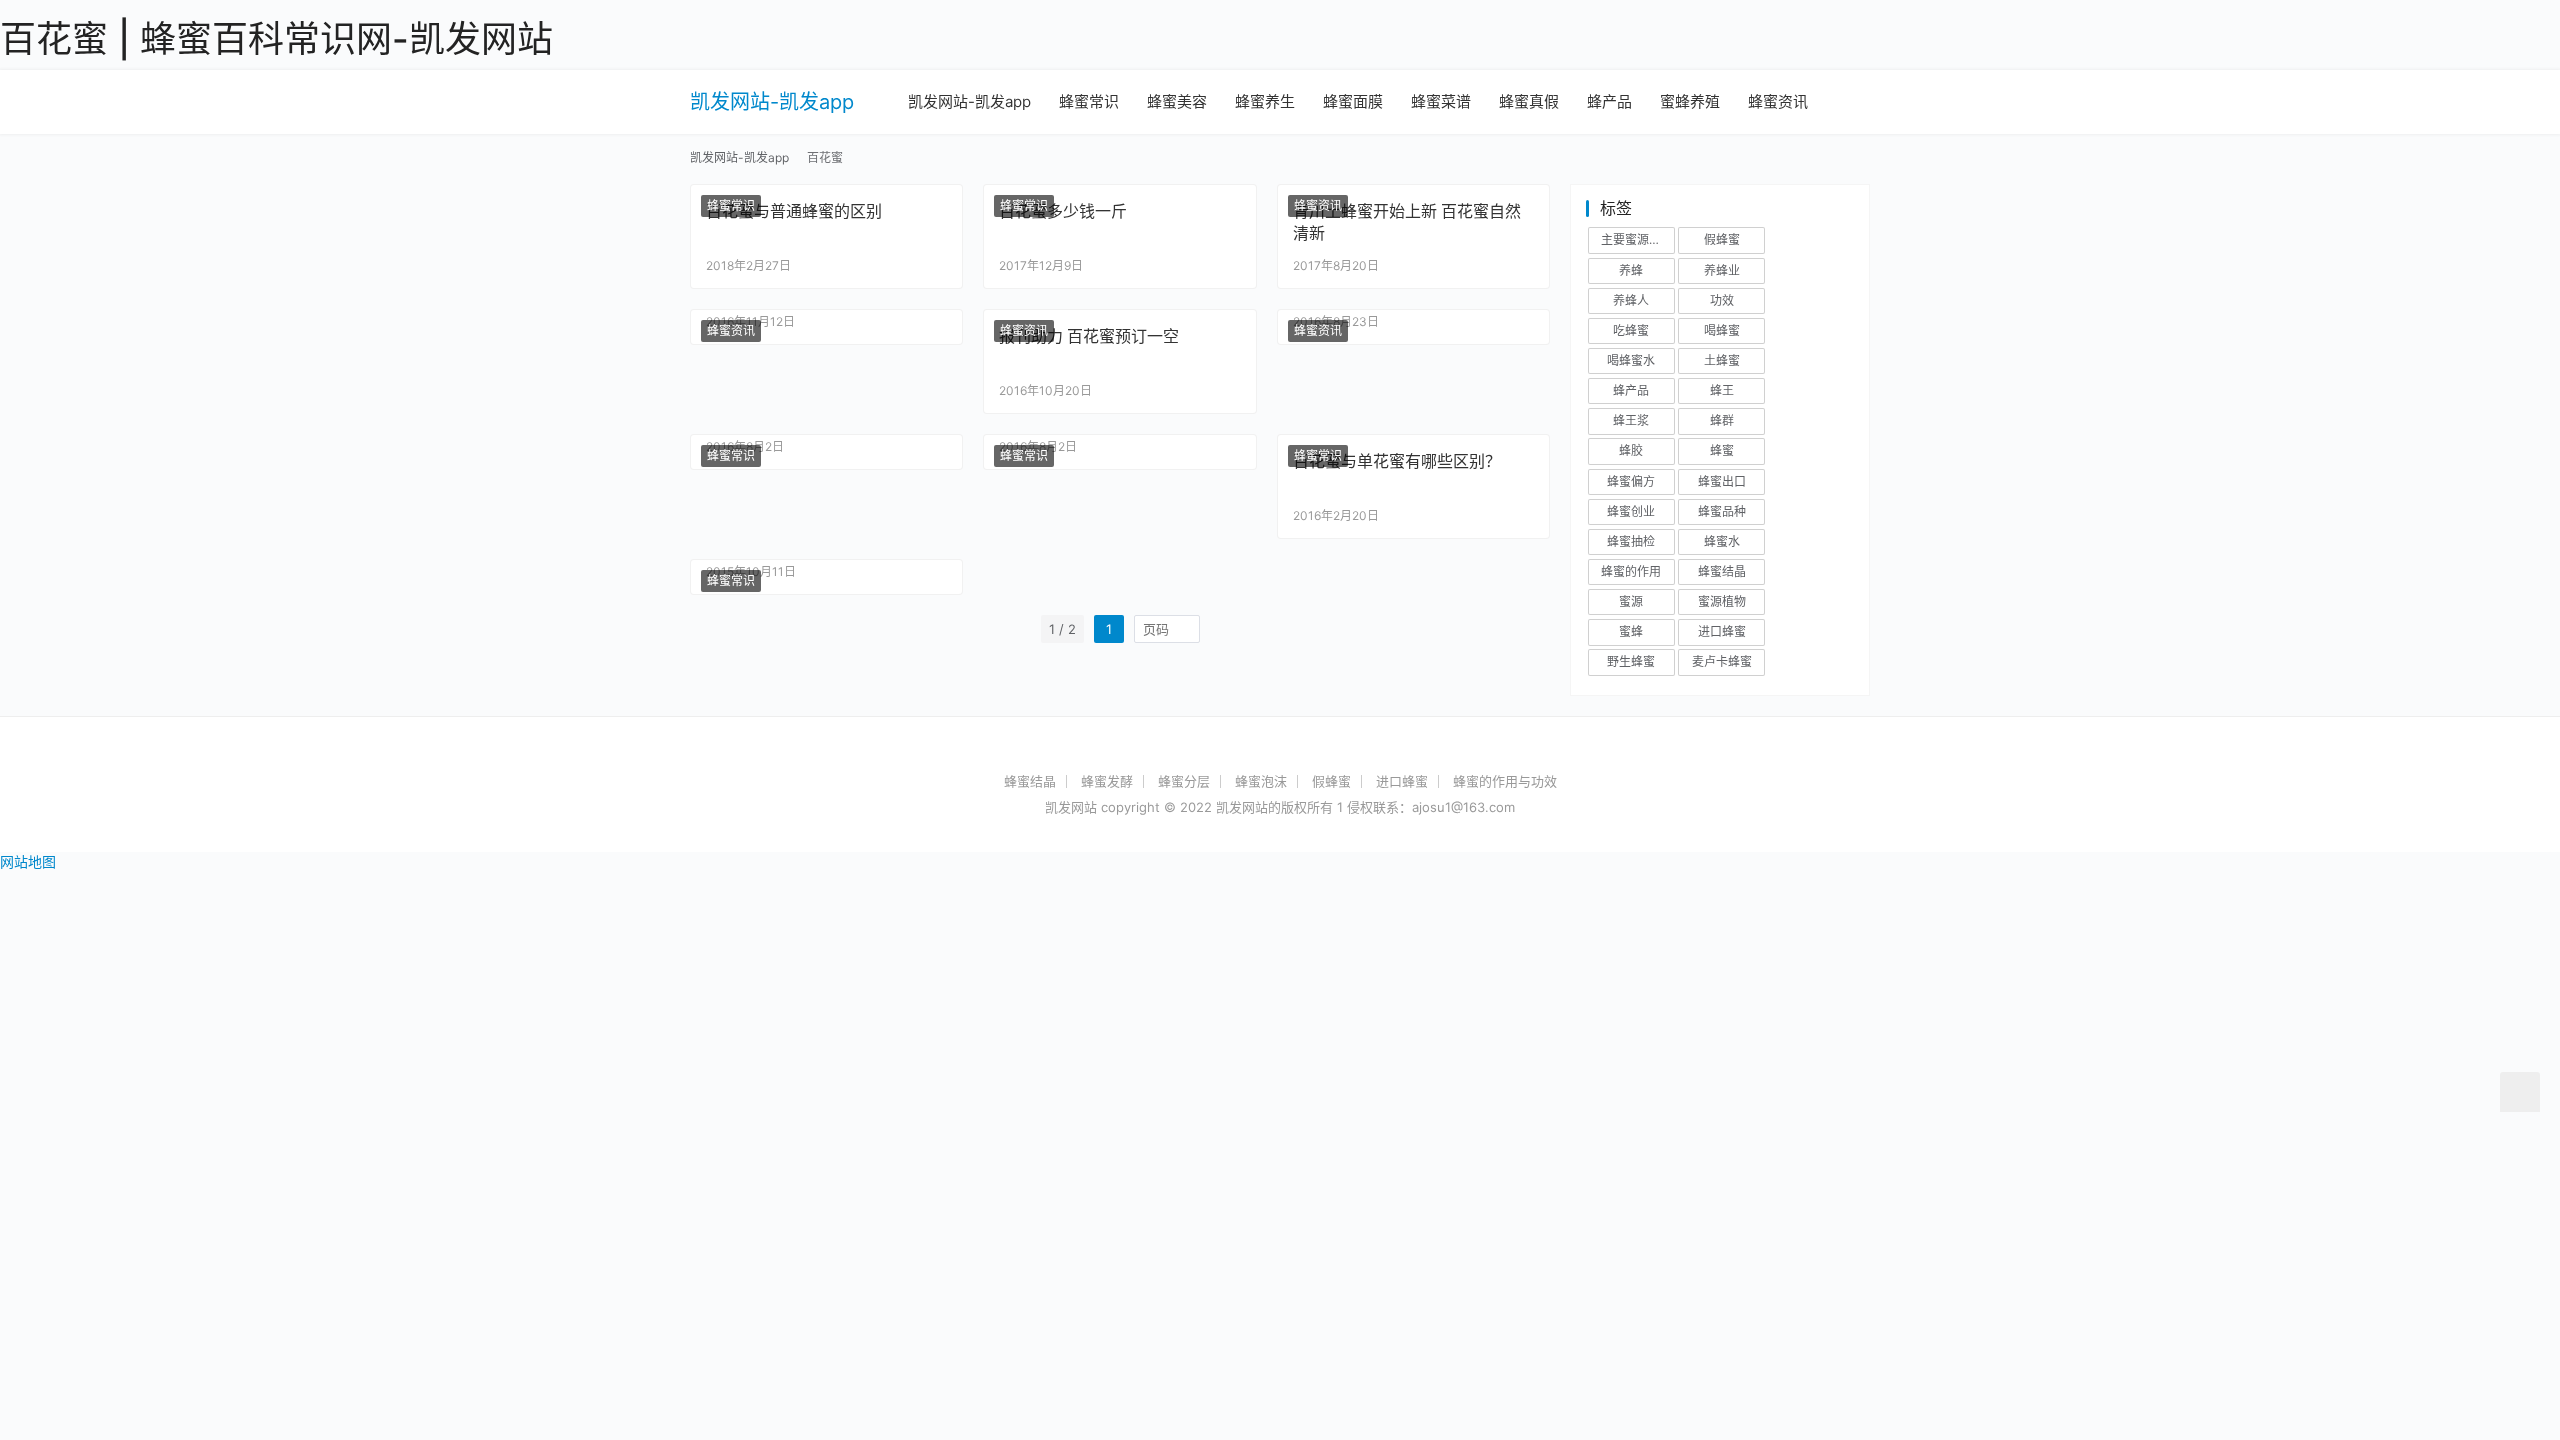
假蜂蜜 (1722, 239)
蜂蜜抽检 (1631, 541)
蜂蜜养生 (1265, 101)
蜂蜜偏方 (1631, 481)
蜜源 (1631, 601)
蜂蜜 (1722, 450)
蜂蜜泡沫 (1261, 781)
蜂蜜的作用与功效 (1505, 781)
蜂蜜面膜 (1353, 101)
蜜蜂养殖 (1690, 101)
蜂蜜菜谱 (1441, 101)
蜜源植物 (1722, 601)
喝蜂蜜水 (1631, 360)
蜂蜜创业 (1631, 511)
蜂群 (1722, 420)
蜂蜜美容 (1177, 101)
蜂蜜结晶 (1722, 571)
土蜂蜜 (1722, 360)
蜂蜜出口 (1722, 481)
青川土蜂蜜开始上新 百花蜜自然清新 (1407, 222)
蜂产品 (1609, 101)
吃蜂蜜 (1631, 330)
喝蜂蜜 (1722, 330)
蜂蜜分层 (1184, 781)
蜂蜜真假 (1529, 101)
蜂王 (1722, 390)
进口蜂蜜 (1722, 631)
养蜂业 (1722, 270)
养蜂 (1631, 270)
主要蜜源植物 (1637, 239)
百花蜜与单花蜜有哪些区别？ (1397, 461)
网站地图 (28, 861)
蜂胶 (1631, 450)
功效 (1722, 300)
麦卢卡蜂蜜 (1722, 661)
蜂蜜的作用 (1631, 571)
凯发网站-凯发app (772, 102)
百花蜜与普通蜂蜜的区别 (794, 211)
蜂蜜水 (1722, 541)
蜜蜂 (1631, 631)
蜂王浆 (1631, 420)
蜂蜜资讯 (1778, 101)
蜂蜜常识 (1089, 101)
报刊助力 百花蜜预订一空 (1089, 336)
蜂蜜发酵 (1107, 781)
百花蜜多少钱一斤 (1063, 211)
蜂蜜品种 (1722, 511)
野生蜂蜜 (1631, 661)
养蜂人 (1631, 300)
